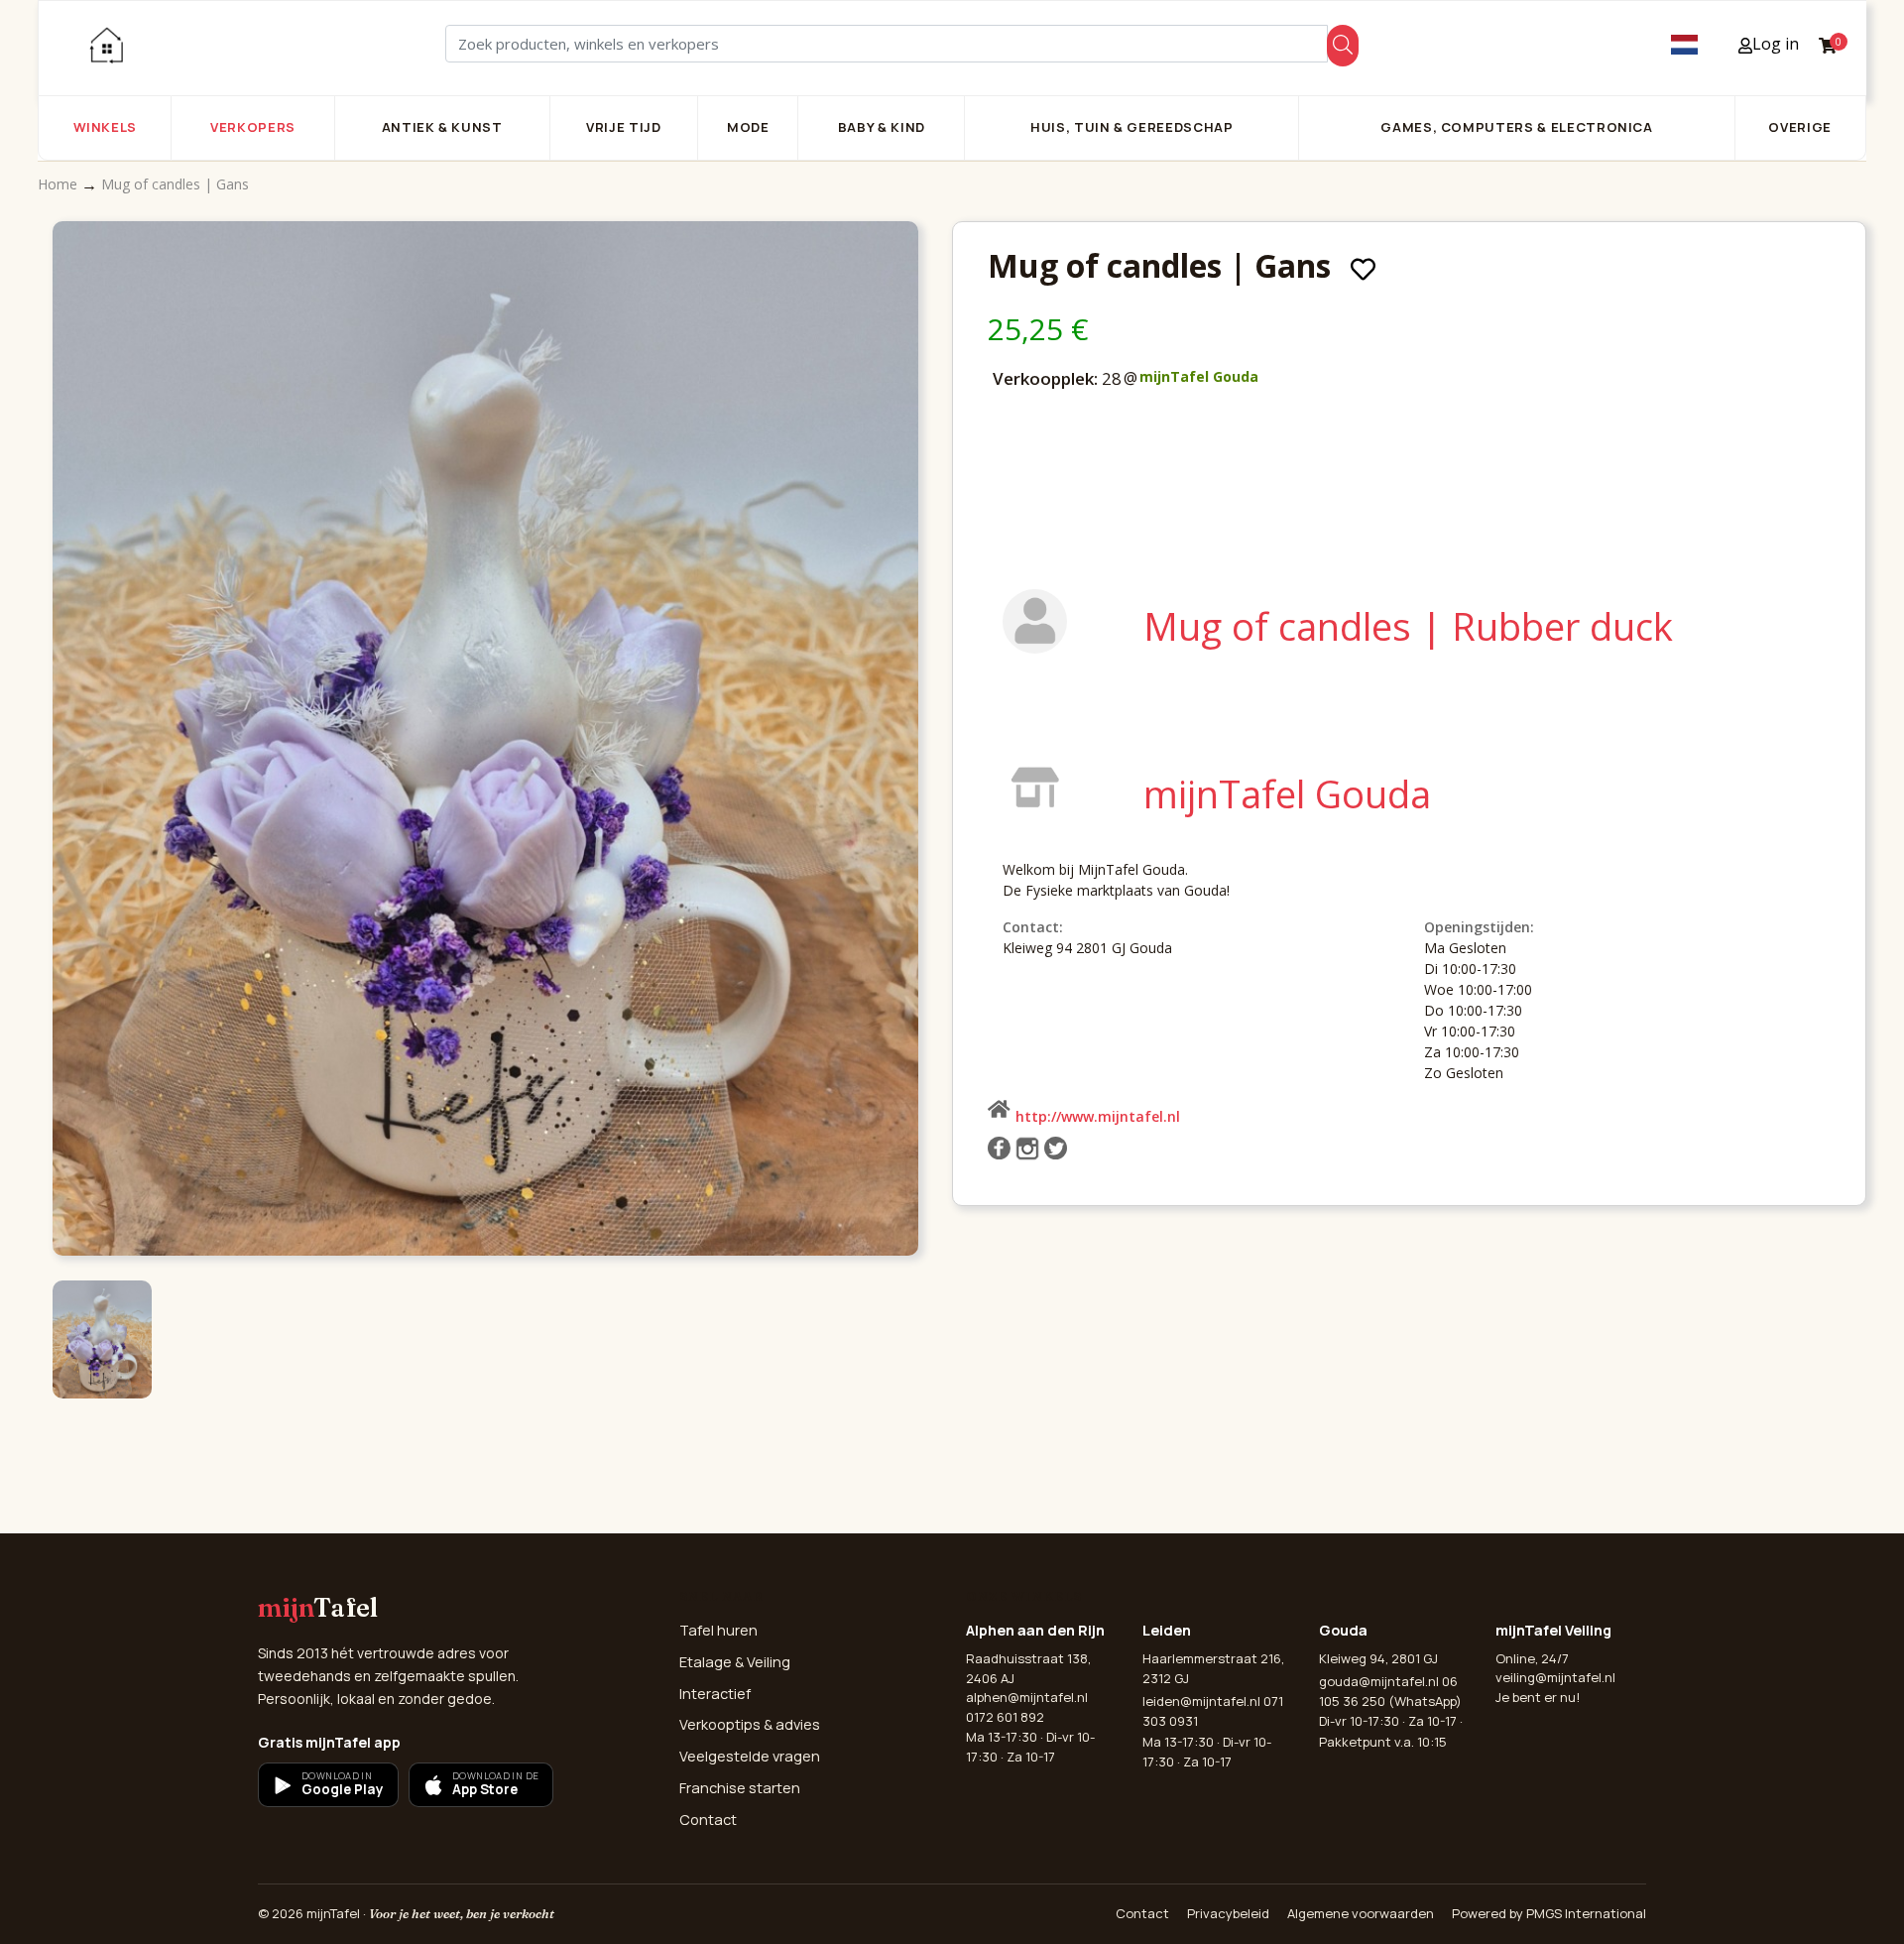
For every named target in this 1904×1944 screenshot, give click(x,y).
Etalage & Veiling (735, 1662)
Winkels (106, 127)
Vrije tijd (624, 127)
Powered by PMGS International (1549, 1913)
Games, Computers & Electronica (1517, 127)
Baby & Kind (882, 127)
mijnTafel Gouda (1199, 376)
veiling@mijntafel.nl (1555, 1677)
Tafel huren (718, 1630)
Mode (748, 127)
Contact (708, 1820)
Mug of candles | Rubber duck (1408, 626)
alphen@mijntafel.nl (1027, 1697)
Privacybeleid (1228, 1913)
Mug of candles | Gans (175, 184)
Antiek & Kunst (442, 127)
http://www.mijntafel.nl (1098, 1116)
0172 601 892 (1005, 1717)
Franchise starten (740, 1788)
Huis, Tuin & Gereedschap (1132, 127)
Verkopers (253, 127)
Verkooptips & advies (750, 1724)
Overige (1800, 127)
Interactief (715, 1694)
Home (59, 184)
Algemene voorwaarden (1361, 1913)
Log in (1776, 44)
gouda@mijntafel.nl (1379, 1681)
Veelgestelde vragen (750, 1756)
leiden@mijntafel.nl (1201, 1701)
